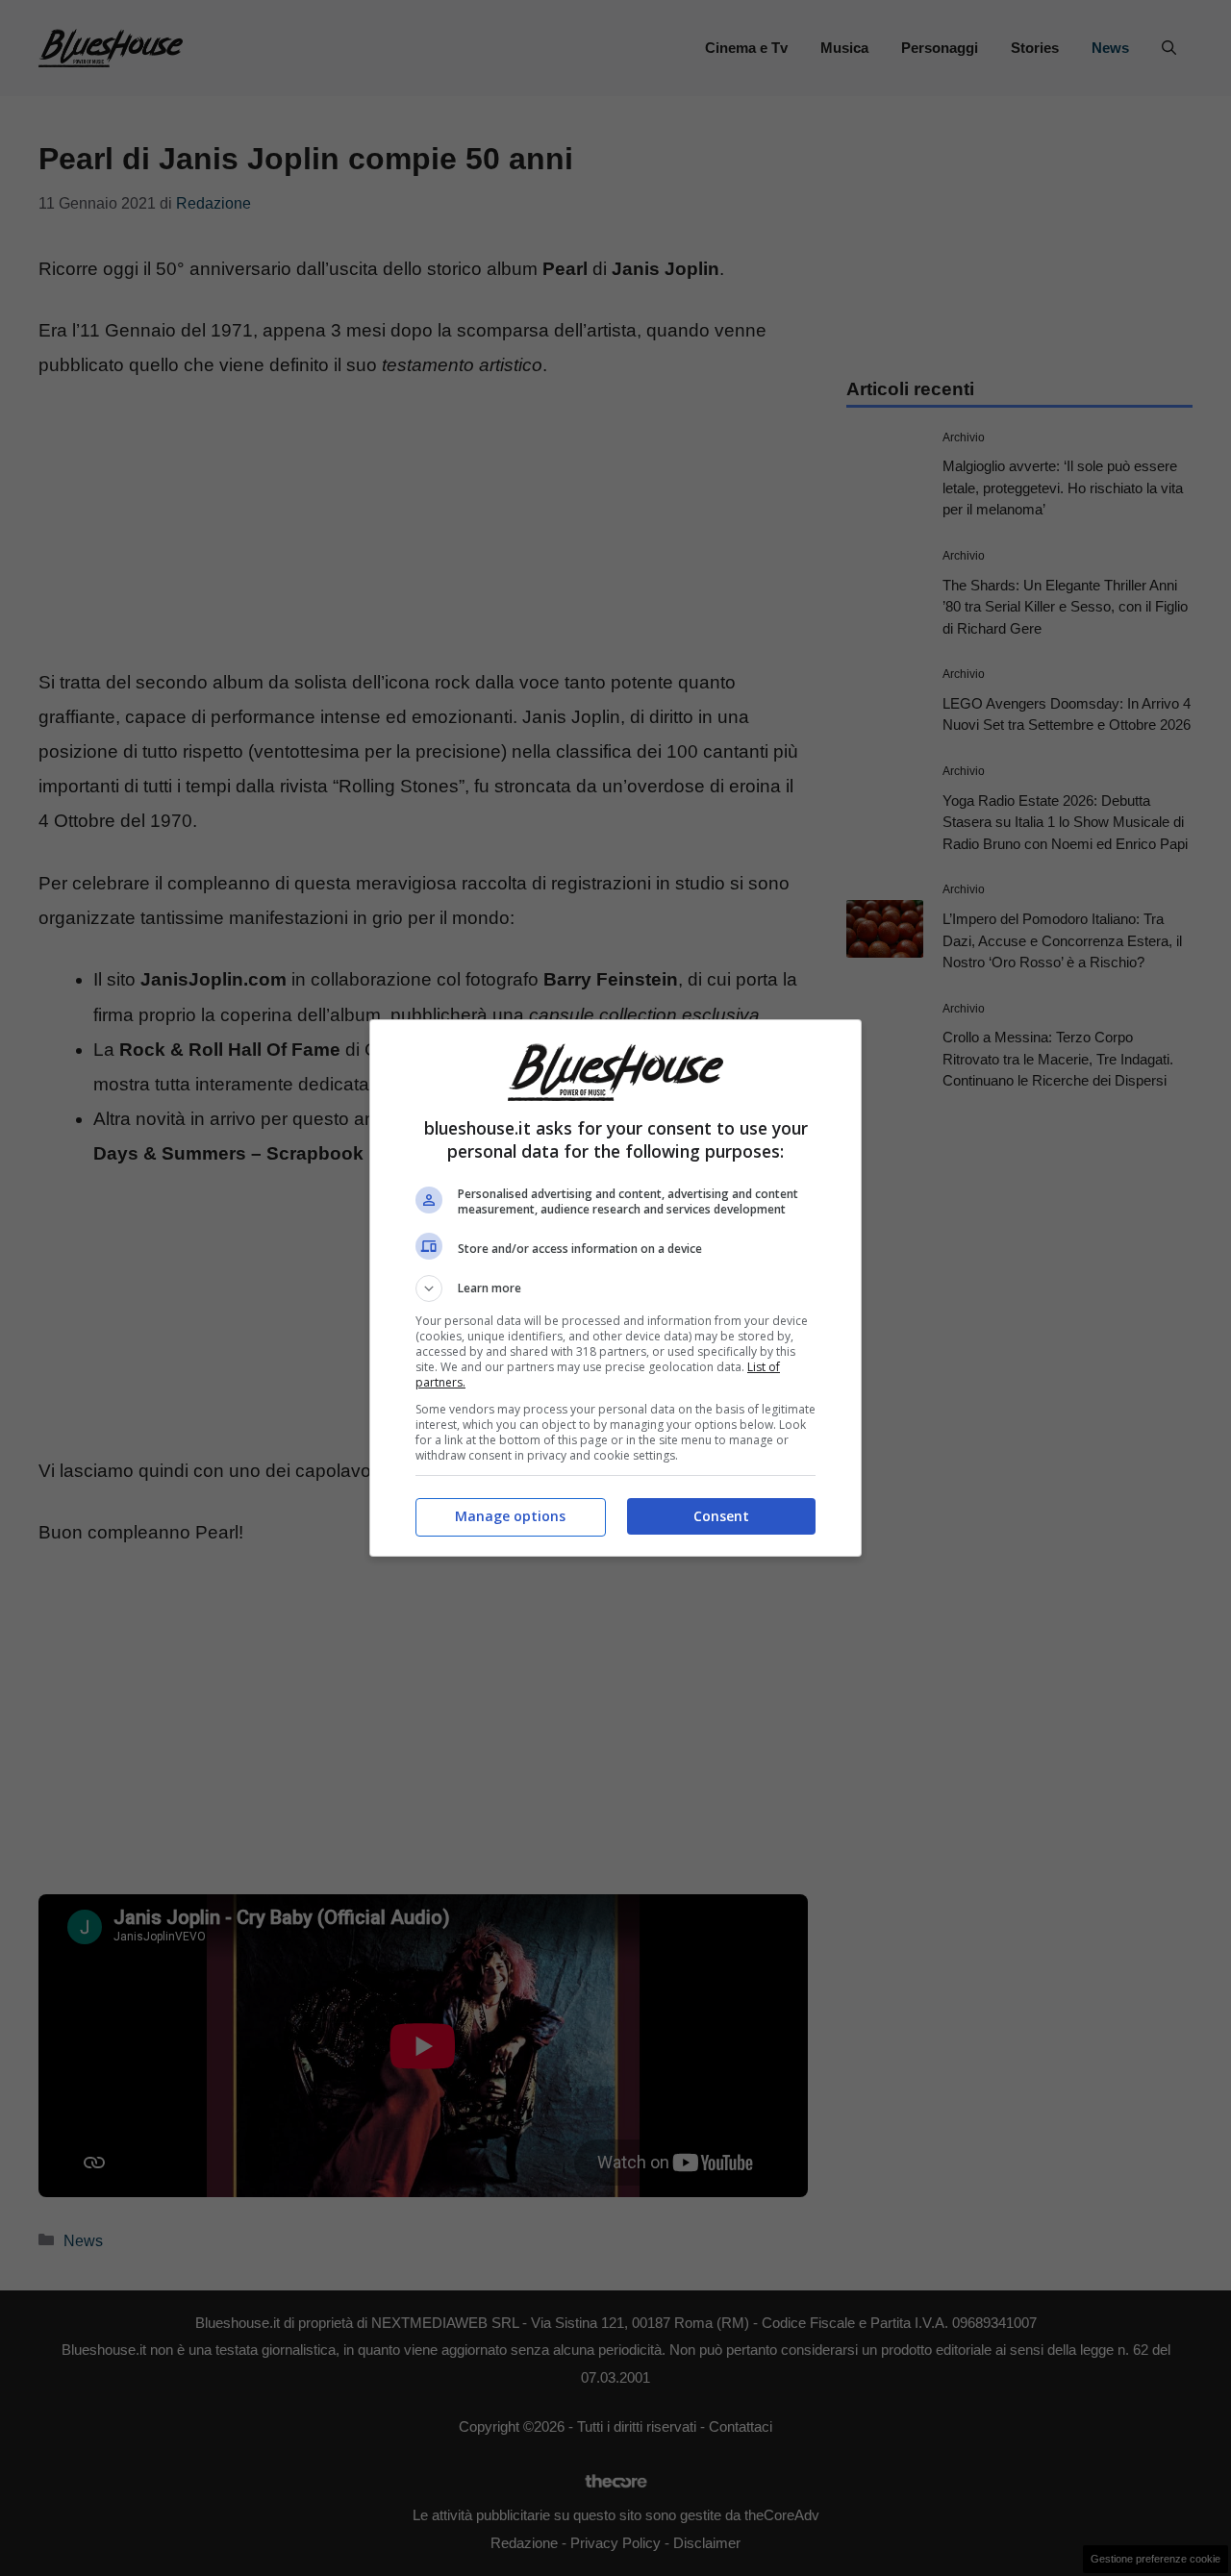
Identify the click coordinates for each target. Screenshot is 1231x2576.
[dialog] (615, 1288)
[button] (615, 1288)
